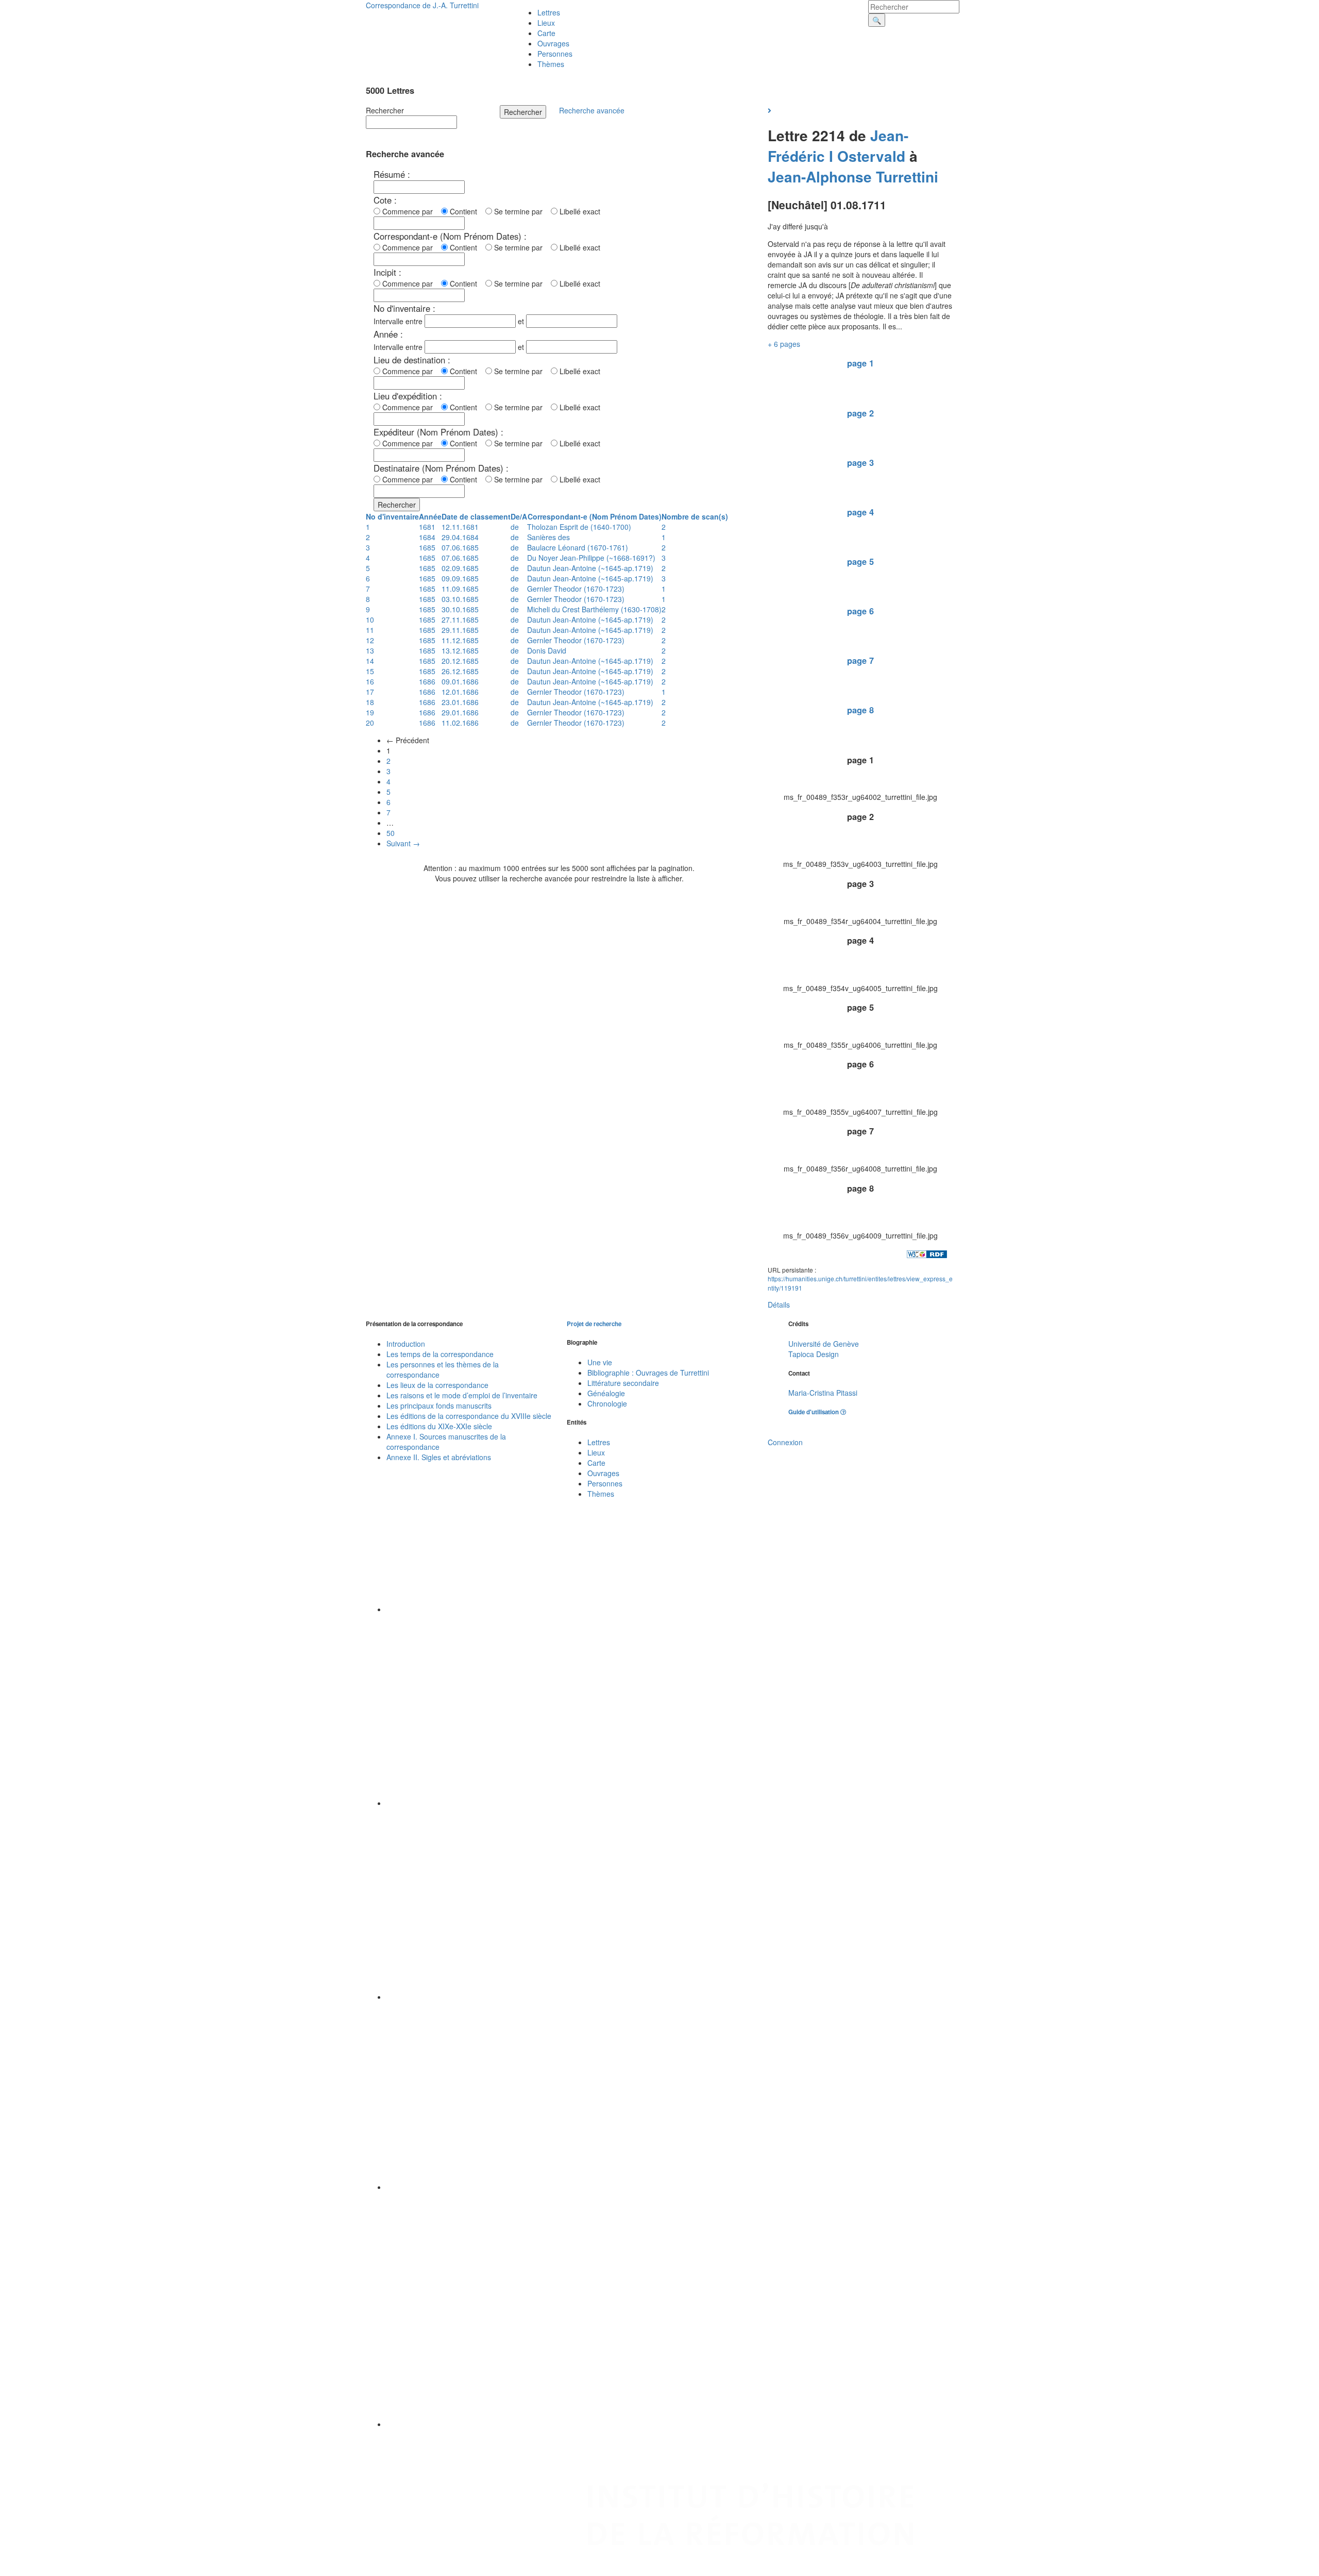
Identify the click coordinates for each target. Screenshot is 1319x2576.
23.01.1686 (460, 702)
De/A (519, 516)
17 (370, 692)
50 (391, 833)
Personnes (555, 54)
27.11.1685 (460, 620)
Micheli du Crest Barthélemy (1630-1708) (594, 609)
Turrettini (907, 177)
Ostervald (871, 156)
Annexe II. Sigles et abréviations (439, 1457)
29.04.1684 (460, 537)
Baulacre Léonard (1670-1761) (578, 547)
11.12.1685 (460, 640)
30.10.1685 (460, 609)
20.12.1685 (460, 661)
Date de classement (476, 516)
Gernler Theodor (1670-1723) (576, 589)
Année (430, 516)
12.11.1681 (460, 527)
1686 (427, 681)
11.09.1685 (460, 589)
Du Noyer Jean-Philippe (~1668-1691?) (591, 558)
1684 (427, 537)
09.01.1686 (460, 681)
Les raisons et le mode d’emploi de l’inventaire (462, 1395)
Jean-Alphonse (820, 177)
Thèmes (551, 64)
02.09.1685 (460, 568)
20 (370, 723)
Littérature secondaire (623, 1383)
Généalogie (606, 1393)
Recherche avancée (592, 110)
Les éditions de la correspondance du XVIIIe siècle (469, 1416)
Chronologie (607, 1403)
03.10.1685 (460, 599)
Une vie (600, 1362)
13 (370, 650)
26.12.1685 (460, 671)
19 (370, 712)
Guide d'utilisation (814, 1412)
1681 (427, 527)
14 (370, 661)
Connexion (785, 1442)
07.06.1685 (460, 547)
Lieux (546, 23)
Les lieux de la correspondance (437, 1385)
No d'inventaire (392, 516)
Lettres (549, 12)
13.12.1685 (460, 650)
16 (370, 681)
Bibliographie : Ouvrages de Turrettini (648, 1373)
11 (370, 630)
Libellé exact (579, 211)
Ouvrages (553, 43)
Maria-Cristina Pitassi (823, 1393)
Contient (466, 211)
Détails (779, 1304)
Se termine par (520, 211)
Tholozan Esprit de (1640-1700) (579, 527)
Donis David (547, 650)
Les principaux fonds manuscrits (439, 1406)
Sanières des (548, 537)
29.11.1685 (460, 630)
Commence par (410, 211)
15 (370, 671)
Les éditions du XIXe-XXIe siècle (439, 1426)
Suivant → (403, 843)
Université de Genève (824, 1344)
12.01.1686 (460, 692)
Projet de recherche (594, 1324)
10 (370, 620)
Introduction (406, 1344)
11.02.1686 (460, 723)
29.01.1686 (460, 712)
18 (370, 702)
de (515, 527)
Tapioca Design (814, 1354)
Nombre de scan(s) (695, 516)
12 (370, 640)
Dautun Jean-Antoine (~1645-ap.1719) (590, 568)
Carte (546, 33)
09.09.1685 (460, 578)
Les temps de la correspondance (440, 1354)
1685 (427, 547)
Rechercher (385, 110)
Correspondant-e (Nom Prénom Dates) (595, 516)
